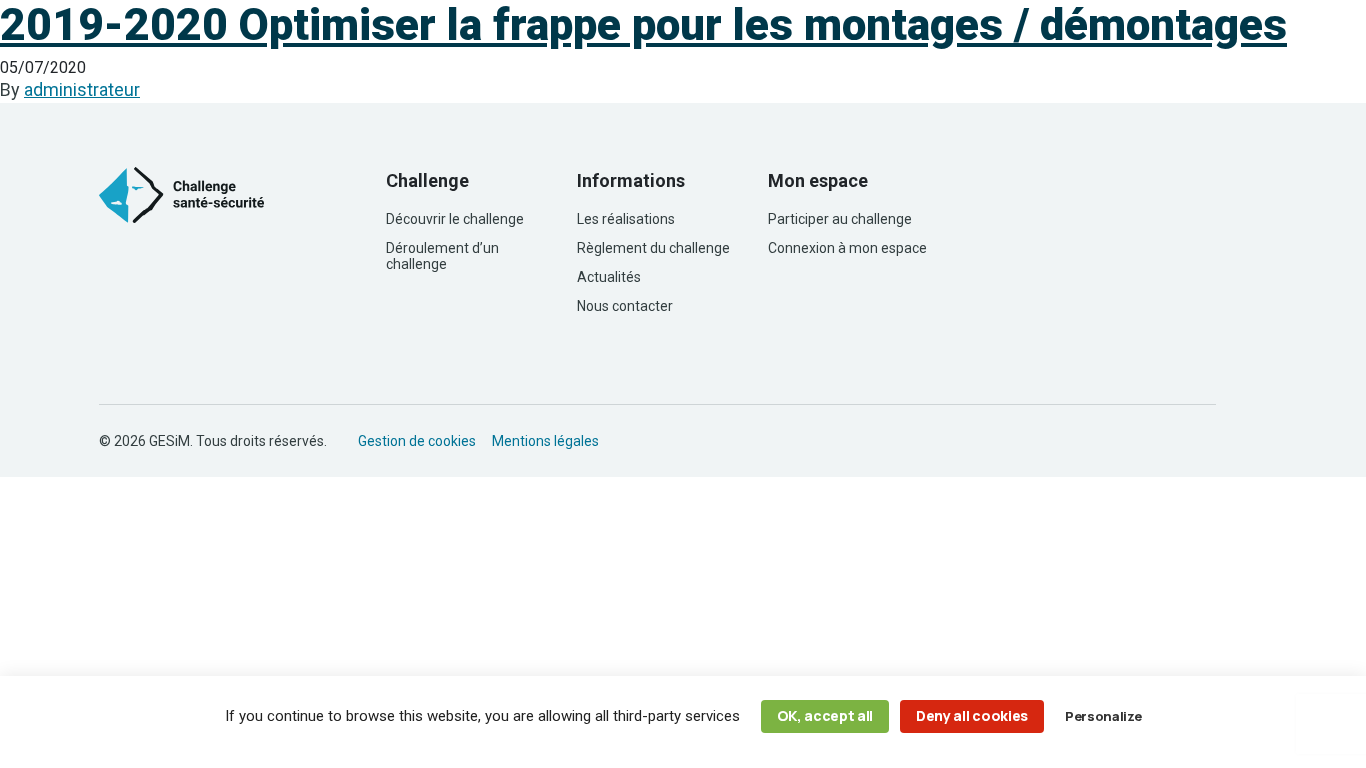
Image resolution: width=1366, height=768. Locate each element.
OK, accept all (825, 715)
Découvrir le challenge (455, 219)
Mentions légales (545, 441)
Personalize (1103, 716)
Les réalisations (626, 219)
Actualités (609, 277)
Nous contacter (625, 306)
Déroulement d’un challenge (442, 256)
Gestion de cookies (417, 441)
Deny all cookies (972, 715)
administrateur (82, 89)
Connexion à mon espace (847, 248)
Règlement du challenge (653, 248)
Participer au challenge (840, 219)
